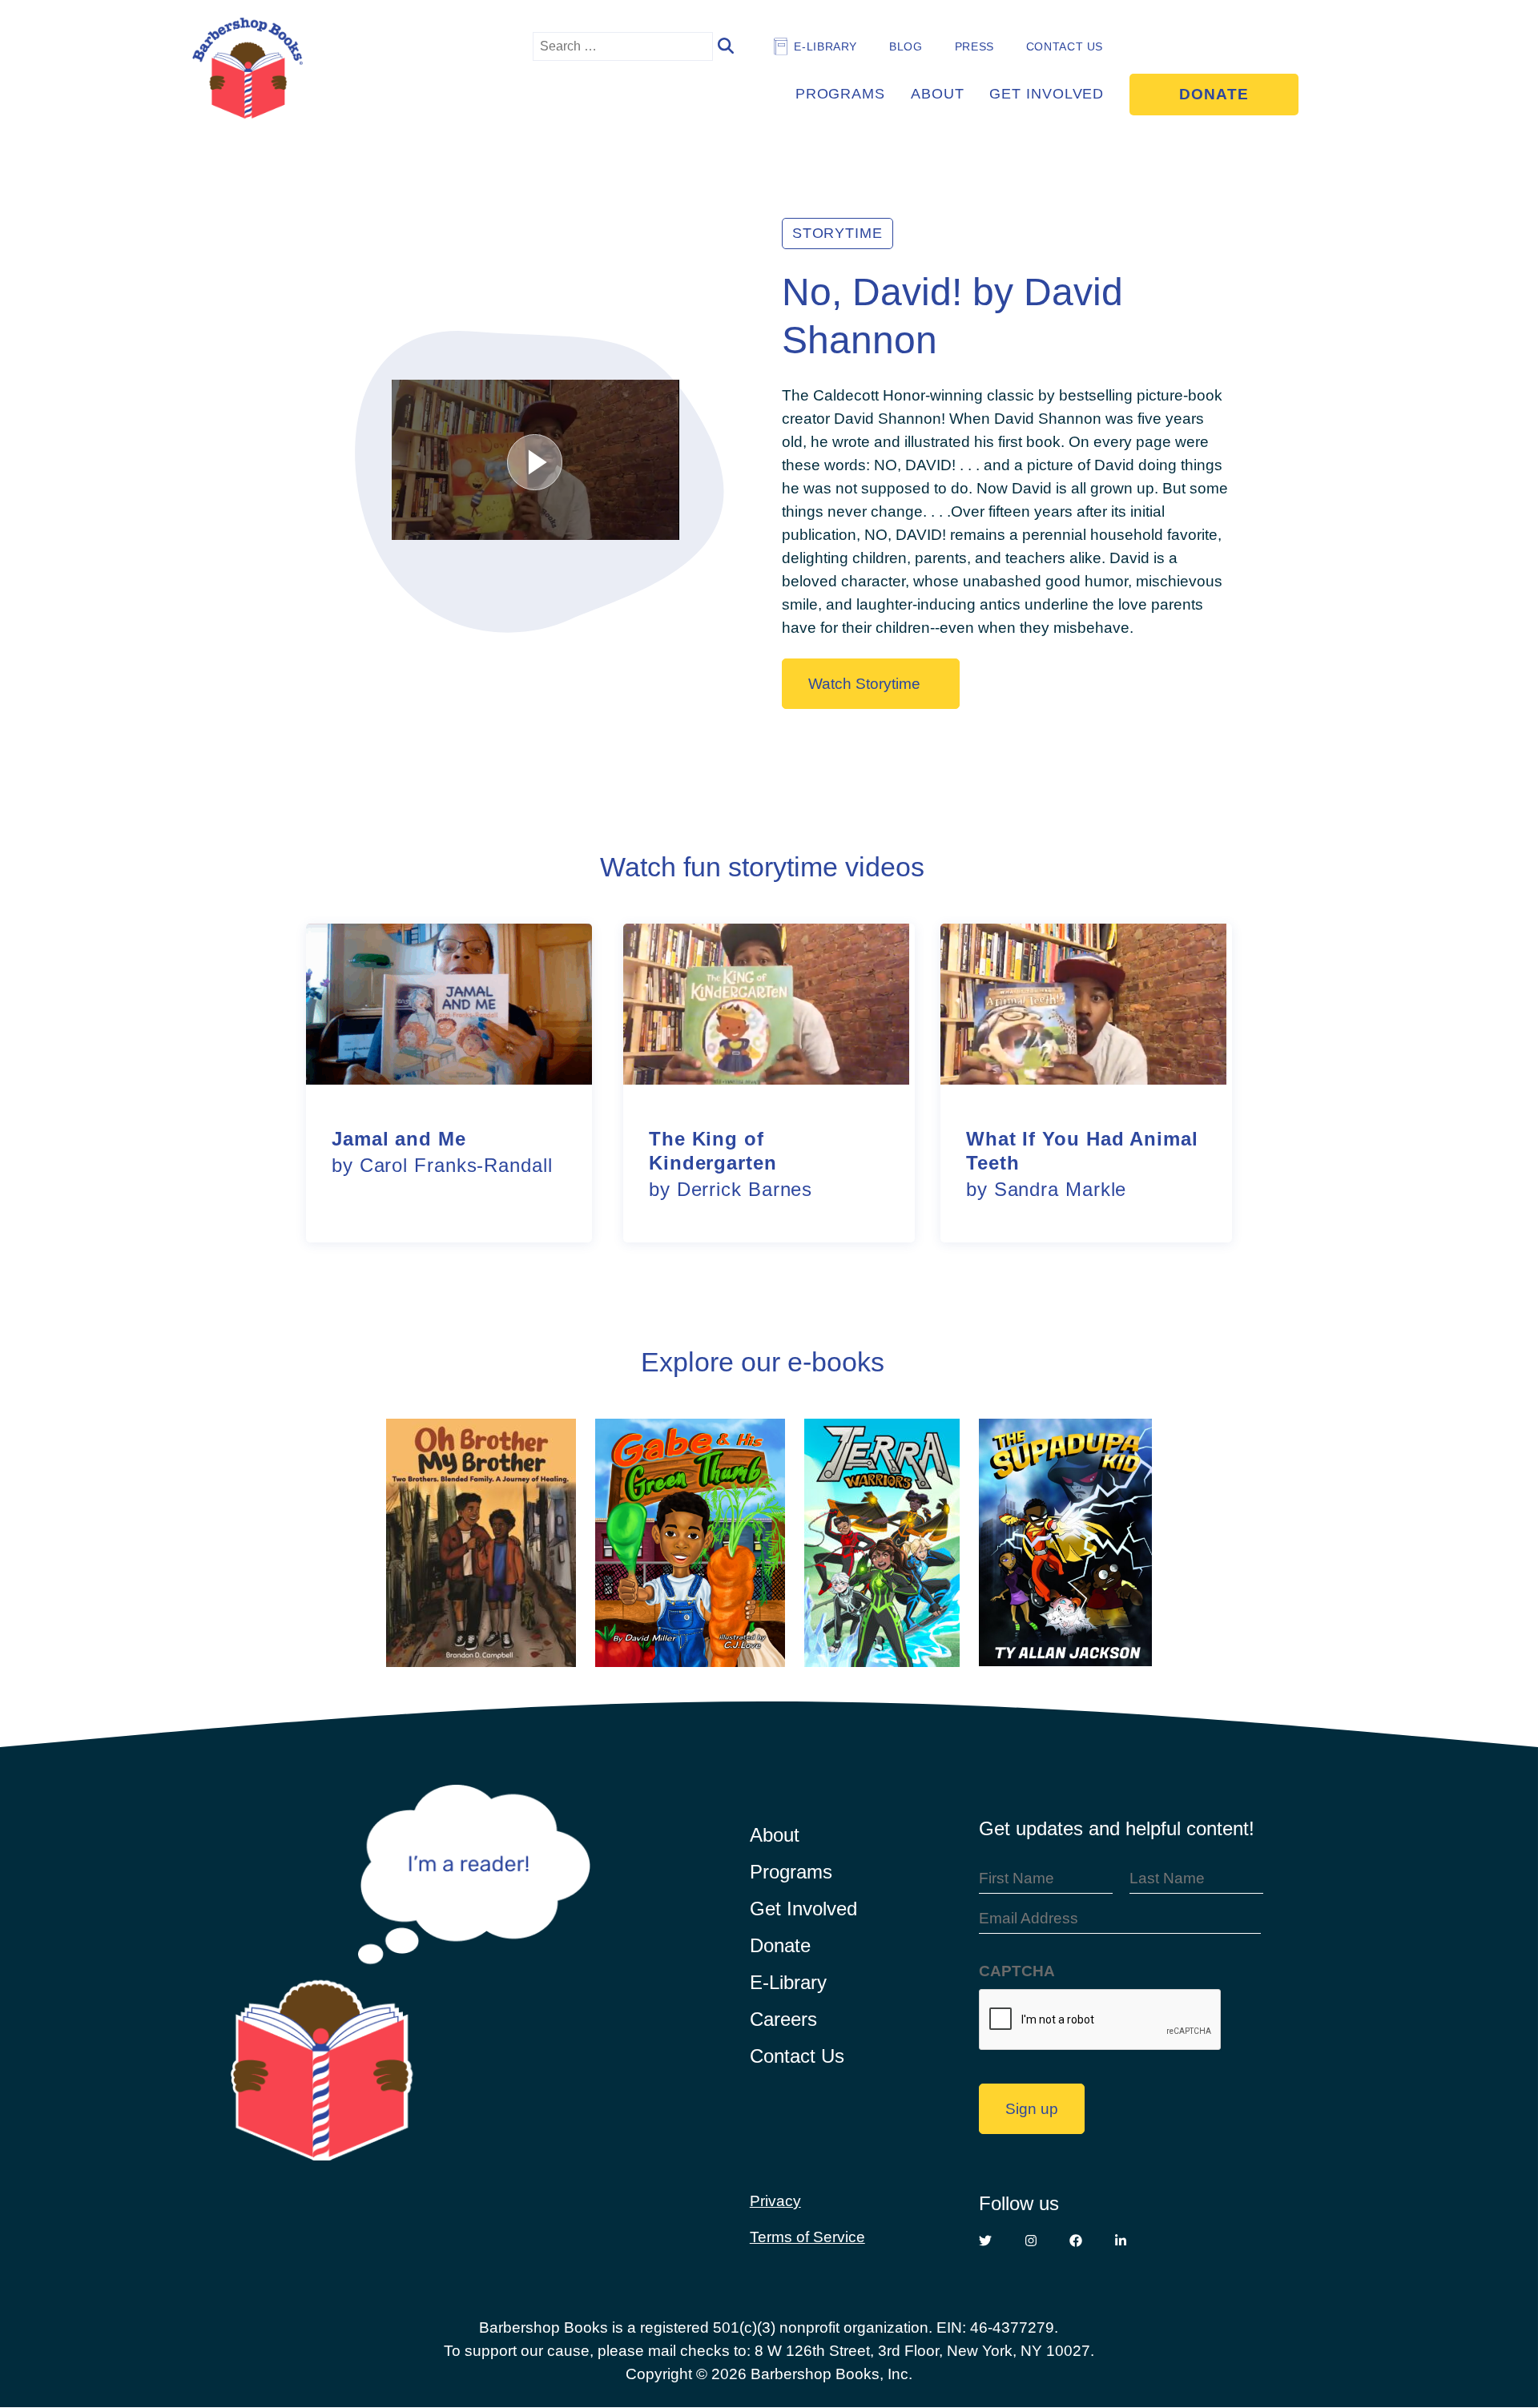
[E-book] (481, 1544)
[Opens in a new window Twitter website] (985, 2241)
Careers (783, 2019)
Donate (1214, 94)
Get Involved (1047, 94)
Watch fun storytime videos (762, 867)
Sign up (1032, 2108)
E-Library (788, 1982)
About (938, 94)
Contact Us (1065, 46)
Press (974, 46)
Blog (906, 46)
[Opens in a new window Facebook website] (1076, 2241)
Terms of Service (807, 2237)
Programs (840, 94)
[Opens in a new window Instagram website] (1031, 2241)
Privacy (775, 2201)
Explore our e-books (763, 1362)
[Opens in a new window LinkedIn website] (1121, 2241)
